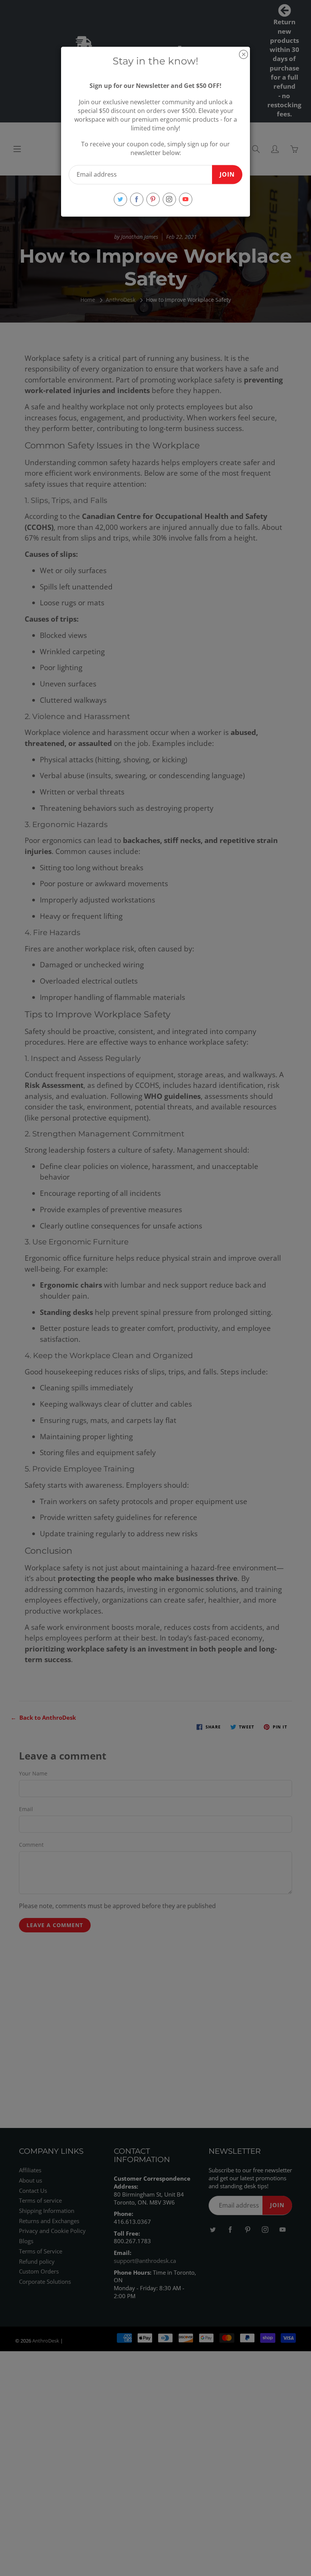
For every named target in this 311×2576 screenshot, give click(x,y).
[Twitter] (120, 199)
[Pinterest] (153, 199)
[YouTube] (186, 199)
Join (227, 174)
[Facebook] (137, 199)
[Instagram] (169, 199)
